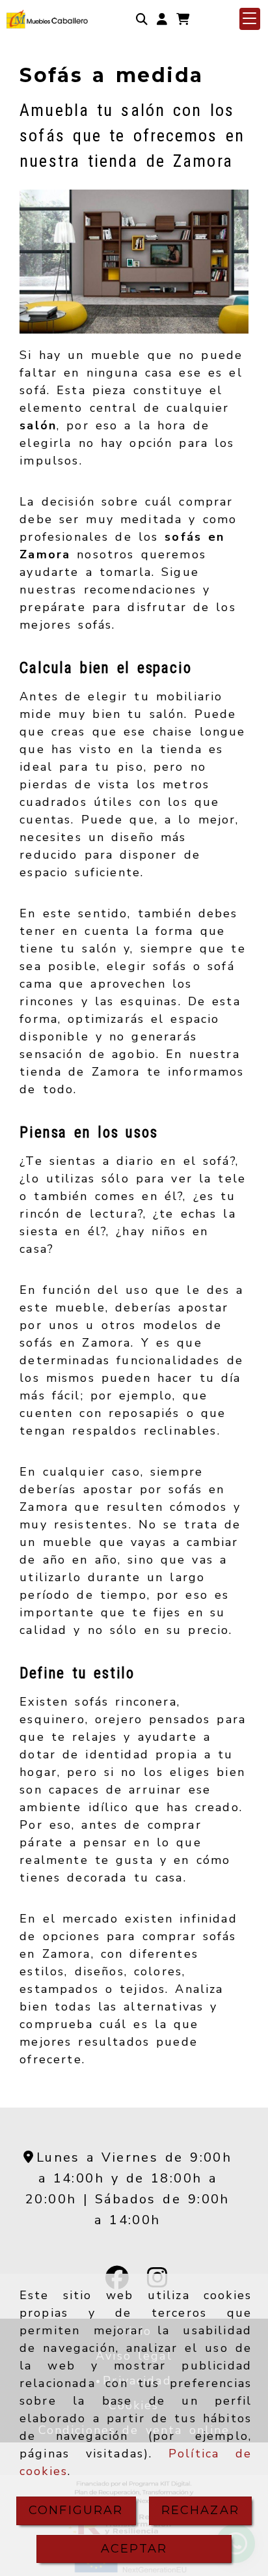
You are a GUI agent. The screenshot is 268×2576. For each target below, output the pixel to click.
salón (38, 425)
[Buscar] (142, 19)
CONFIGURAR (76, 2510)
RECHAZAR (200, 2510)
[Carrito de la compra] (183, 19)
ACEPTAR (134, 2549)
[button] (162, 19)
